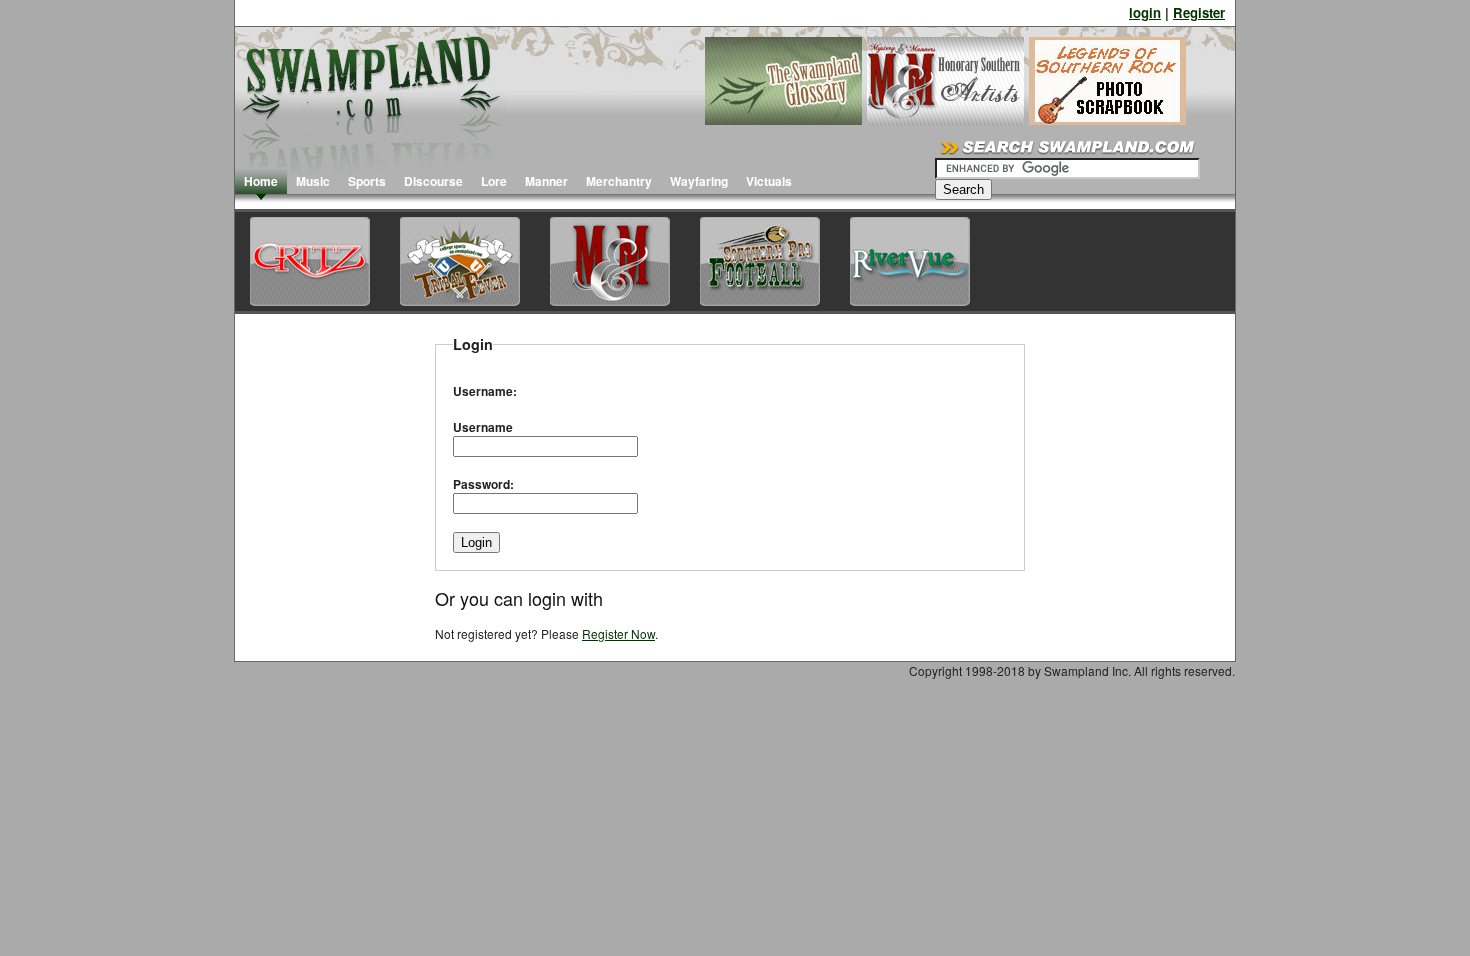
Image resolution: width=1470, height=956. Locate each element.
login (1145, 12)
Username (483, 427)
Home (261, 181)
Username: (485, 391)
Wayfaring (699, 181)
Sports (367, 181)
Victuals (769, 181)
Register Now (618, 633)
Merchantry (619, 181)
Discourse (433, 181)
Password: (483, 484)
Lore (494, 181)
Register (1199, 12)
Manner (546, 181)
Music (313, 181)
